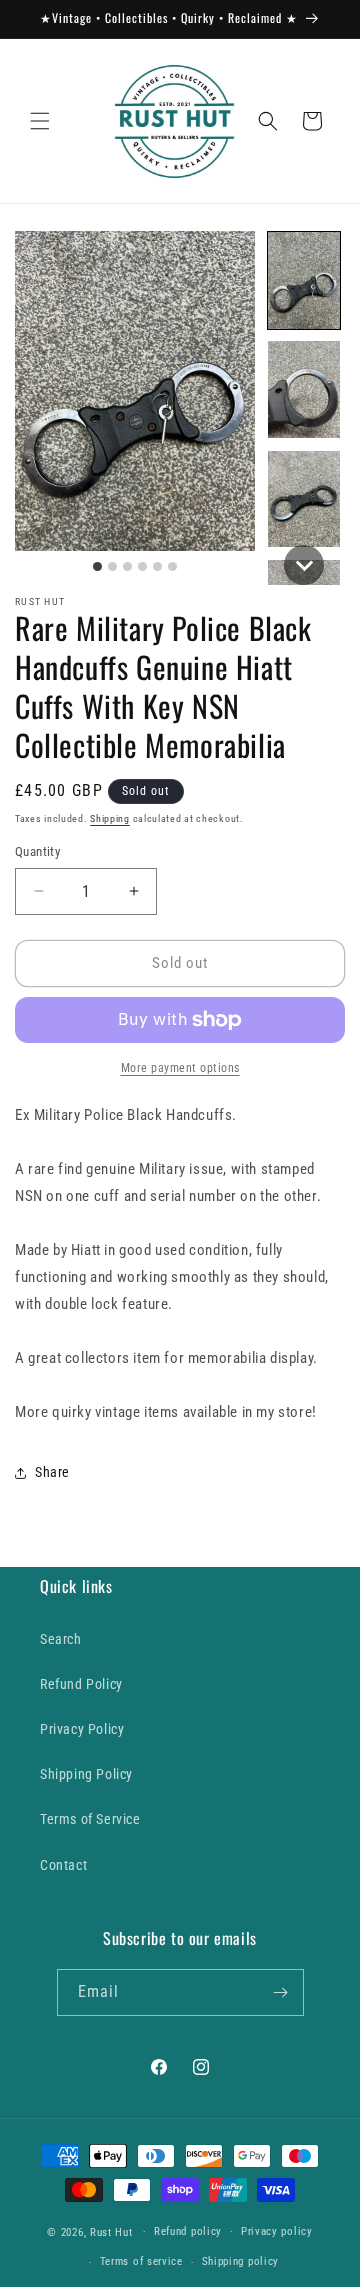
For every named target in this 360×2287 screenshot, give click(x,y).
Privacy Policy (82, 1729)
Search (61, 1639)
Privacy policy (277, 2231)
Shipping (110, 818)
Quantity (37, 851)
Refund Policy (81, 1684)
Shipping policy (241, 2261)
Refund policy (188, 2231)
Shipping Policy (86, 1774)
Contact (63, 1865)
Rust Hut (111, 2231)
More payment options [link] (180, 1068)
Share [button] (52, 1472)
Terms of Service (90, 1819)
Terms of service (141, 2261)
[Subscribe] (281, 1992)
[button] (40, 121)
